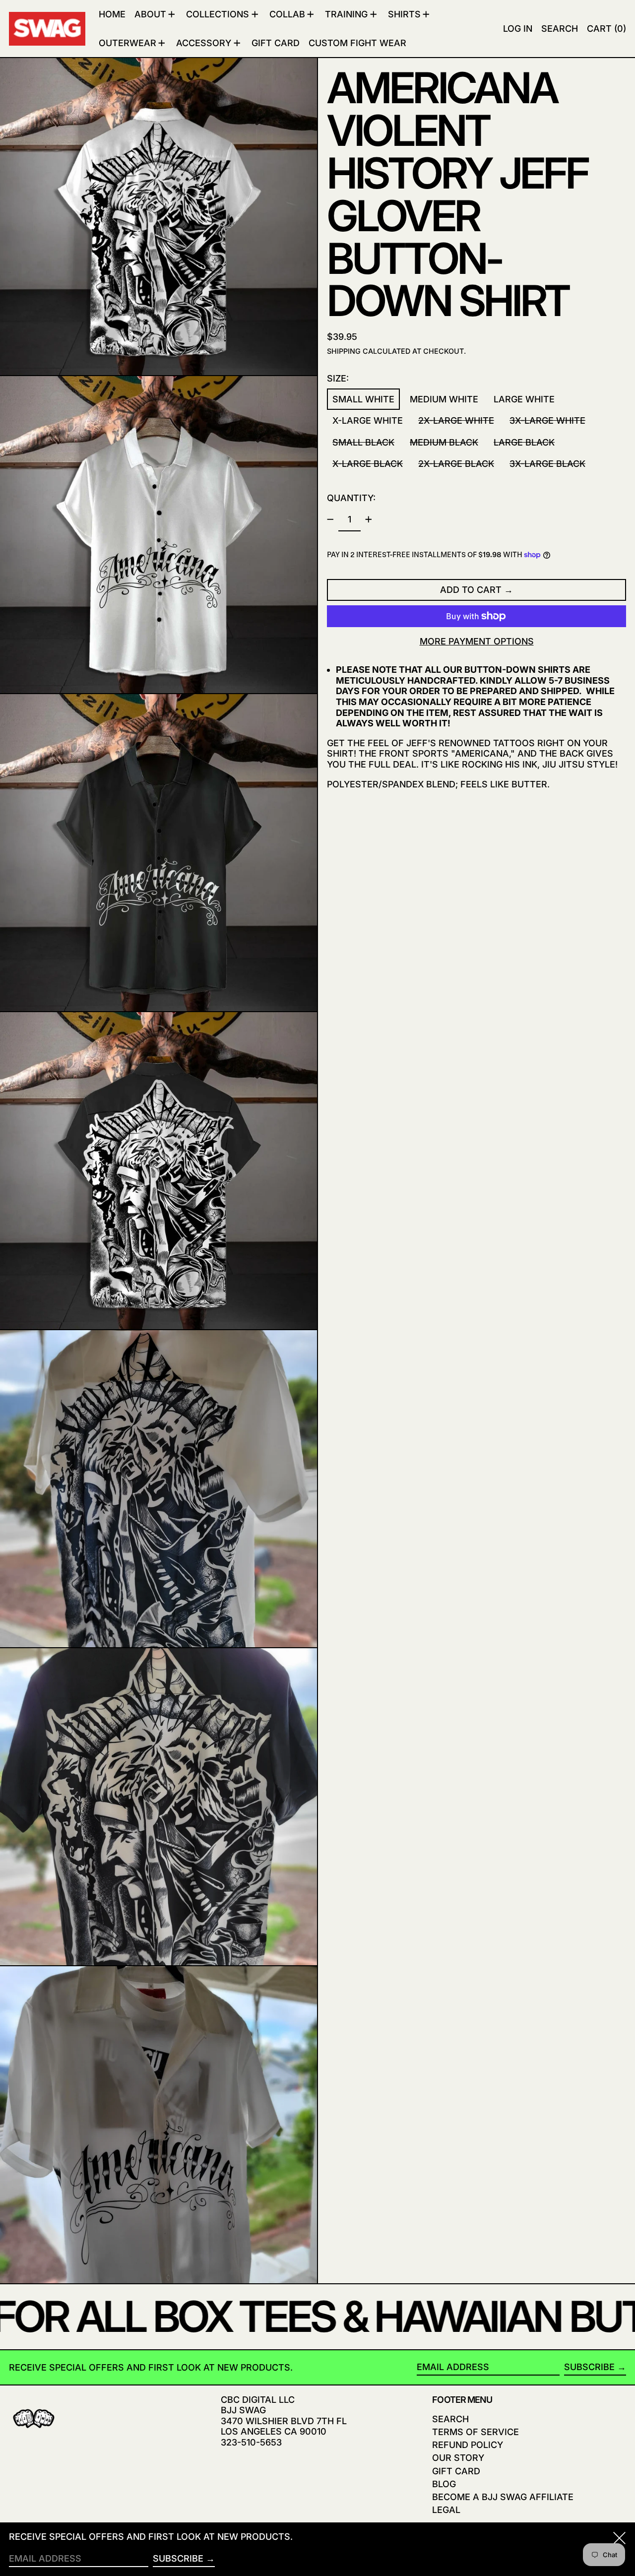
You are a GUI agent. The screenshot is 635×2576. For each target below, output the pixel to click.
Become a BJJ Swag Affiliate (503, 2497)
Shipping (344, 351)
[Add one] (369, 519)
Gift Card (456, 2471)
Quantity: (351, 498)
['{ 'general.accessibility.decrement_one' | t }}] (330, 519)
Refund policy (468, 2445)
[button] (560, 29)
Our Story (458, 2458)
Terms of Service (476, 2432)
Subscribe (589, 2367)
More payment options (477, 641)
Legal (446, 2510)
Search (450, 2419)
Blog (444, 2484)
